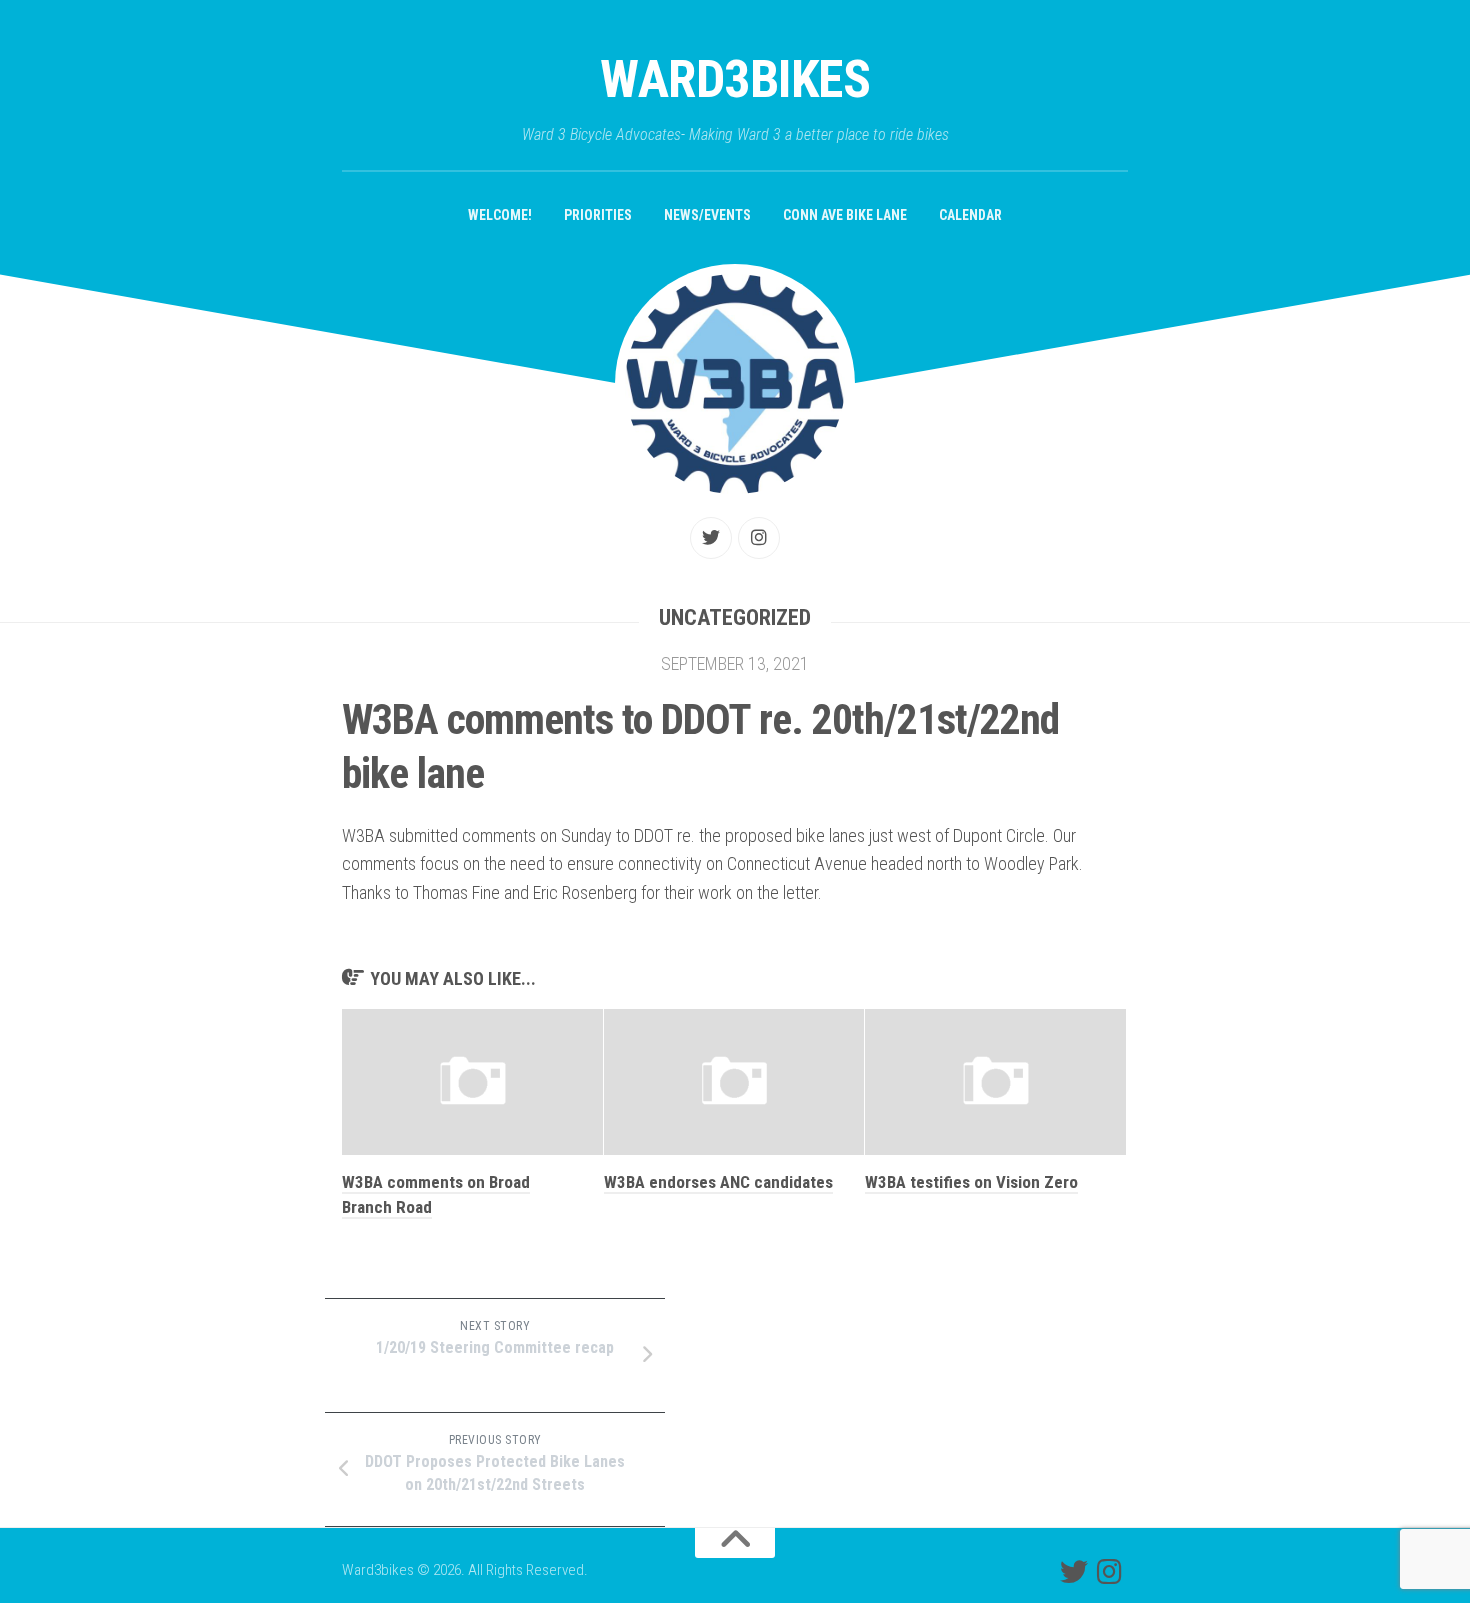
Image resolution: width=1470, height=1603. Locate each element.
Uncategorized (735, 617)
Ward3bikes (735, 79)
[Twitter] (711, 538)
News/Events (707, 215)
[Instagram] (759, 538)
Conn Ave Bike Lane (845, 215)
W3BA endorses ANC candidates (718, 1182)
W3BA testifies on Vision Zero (971, 1182)
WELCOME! (500, 215)
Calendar (970, 215)
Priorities (598, 215)
